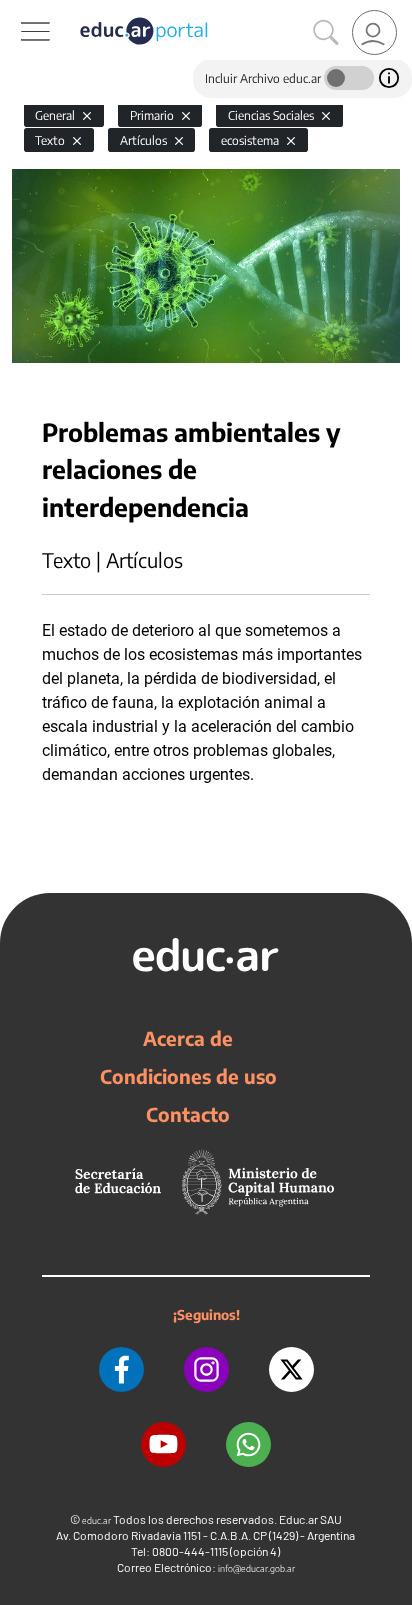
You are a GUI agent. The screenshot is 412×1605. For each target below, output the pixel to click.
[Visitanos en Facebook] (121, 1369)
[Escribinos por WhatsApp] (248, 1444)
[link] (374, 32)
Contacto (188, 1114)
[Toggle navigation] (18, 11)
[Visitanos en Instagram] (206, 1369)
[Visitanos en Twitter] (291, 1369)
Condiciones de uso (188, 1076)
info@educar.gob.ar (256, 1568)
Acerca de (188, 1038)
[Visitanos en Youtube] (163, 1444)
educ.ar (96, 1520)
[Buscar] (326, 33)
